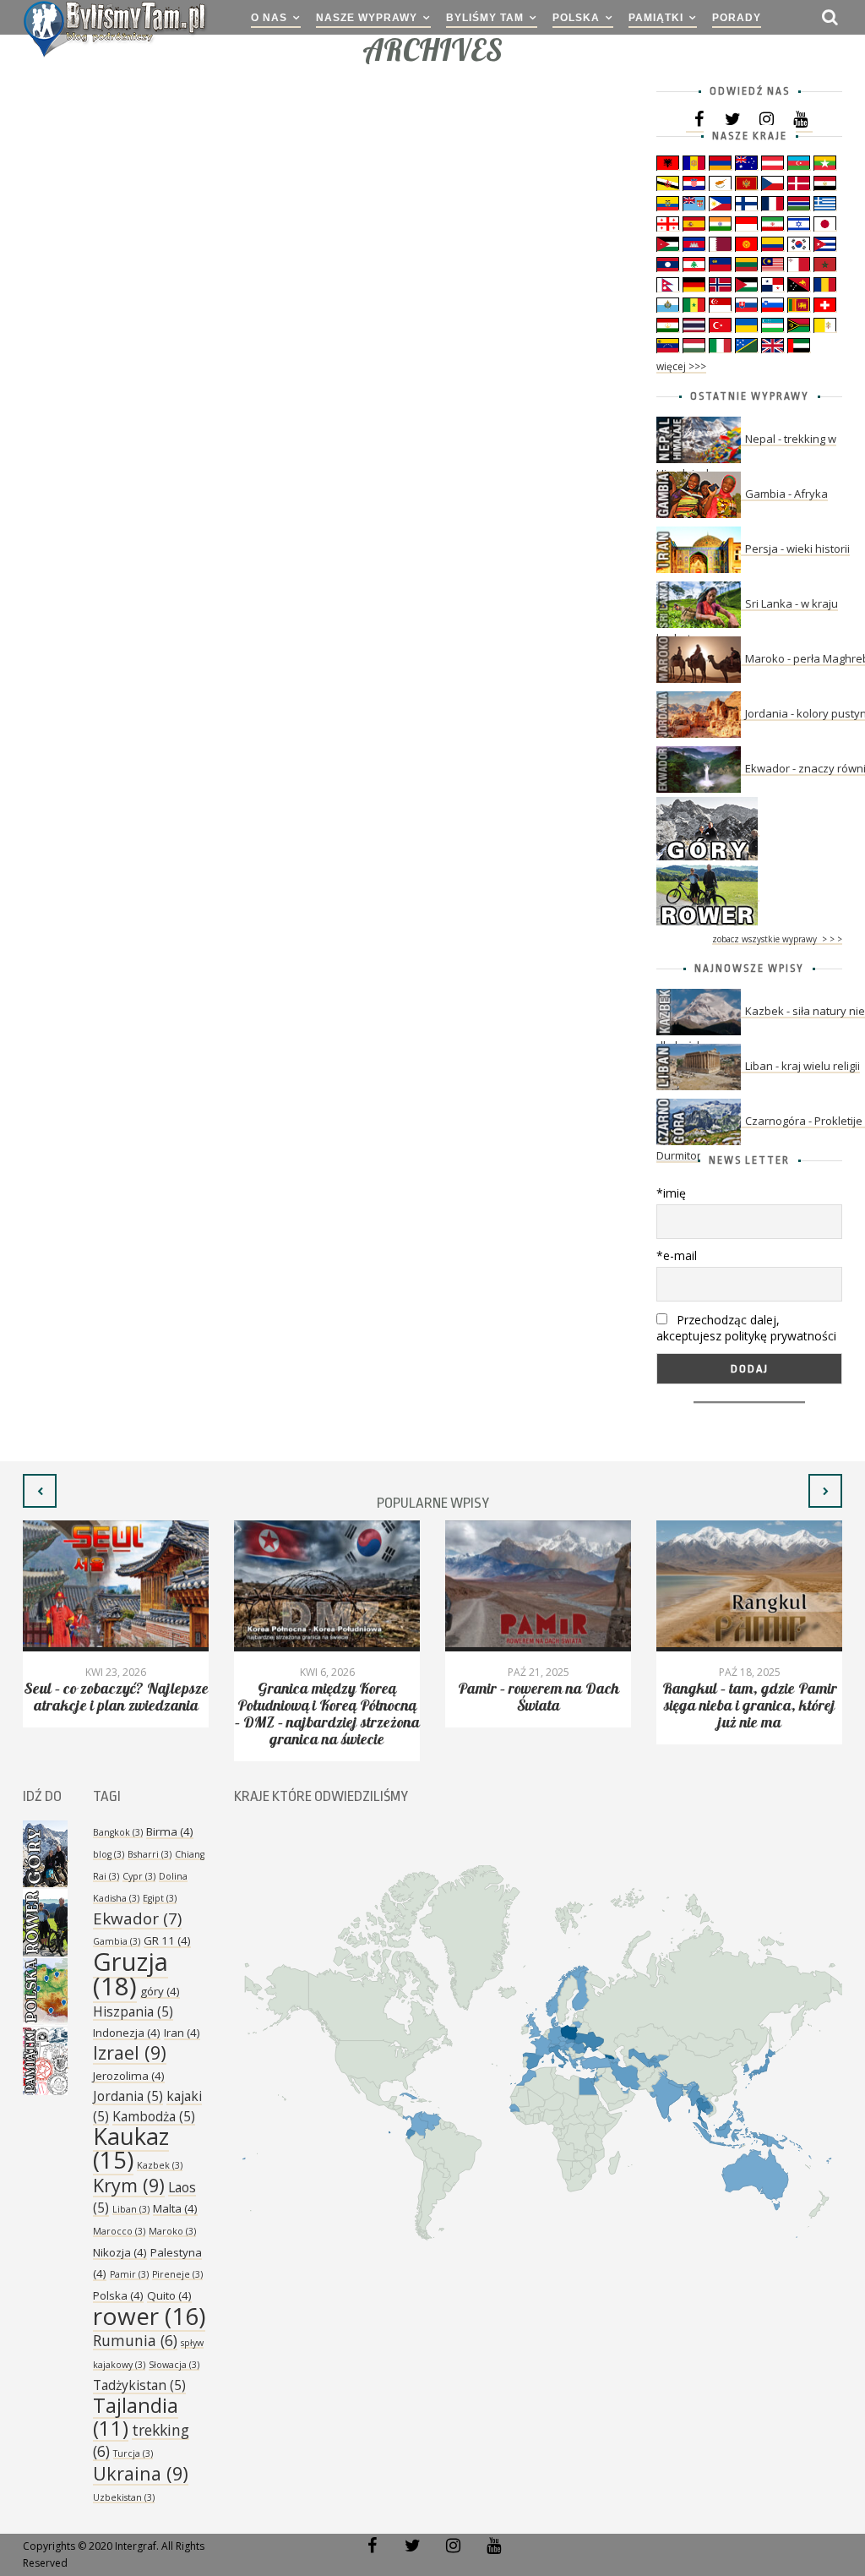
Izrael (130, 2052)
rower (149, 2316)
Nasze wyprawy (367, 18)
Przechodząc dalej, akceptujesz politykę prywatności (746, 1328)
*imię (671, 1193)
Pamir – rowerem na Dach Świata (539, 1697)
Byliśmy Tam (485, 18)
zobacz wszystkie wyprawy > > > (777, 939)
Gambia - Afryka (786, 494)
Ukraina (141, 2473)
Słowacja (174, 2365)
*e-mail (677, 1255)
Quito (169, 2295)
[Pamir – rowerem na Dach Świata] (538, 1586)
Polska (576, 18)
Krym (129, 2185)
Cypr (139, 1876)
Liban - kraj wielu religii (802, 1066)
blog (109, 1854)
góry (160, 1991)
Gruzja (131, 1974)
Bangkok (118, 1832)
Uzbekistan (124, 2497)
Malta (175, 2208)
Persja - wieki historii (797, 548)
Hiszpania (133, 2011)
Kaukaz (131, 2148)
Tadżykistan (139, 2385)
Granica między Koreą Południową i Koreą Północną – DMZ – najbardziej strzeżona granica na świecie (327, 1714)
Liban (131, 2209)
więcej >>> (681, 366)
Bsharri (150, 1854)
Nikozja (120, 2252)
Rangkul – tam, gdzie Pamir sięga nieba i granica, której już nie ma (750, 1706)
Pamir (129, 2274)
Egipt (160, 1898)
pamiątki (656, 18)
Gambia (117, 1941)
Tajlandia (136, 2417)
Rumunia (135, 2340)
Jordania (128, 2096)
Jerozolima (129, 2076)
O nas (269, 18)
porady (737, 18)
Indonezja (127, 2033)
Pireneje (177, 2274)
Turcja (133, 2453)
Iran (182, 2033)
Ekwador (137, 1918)
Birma (170, 1831)
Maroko (172, 2231)
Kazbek (160, 2165)
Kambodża (154, 2116)
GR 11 (167, 1940)
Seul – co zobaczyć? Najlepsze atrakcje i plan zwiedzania (116, 1697)
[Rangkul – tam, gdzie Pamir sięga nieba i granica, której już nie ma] (749, 1586)
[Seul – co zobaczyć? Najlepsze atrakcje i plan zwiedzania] (116, 1586)
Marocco (119, 2231)
